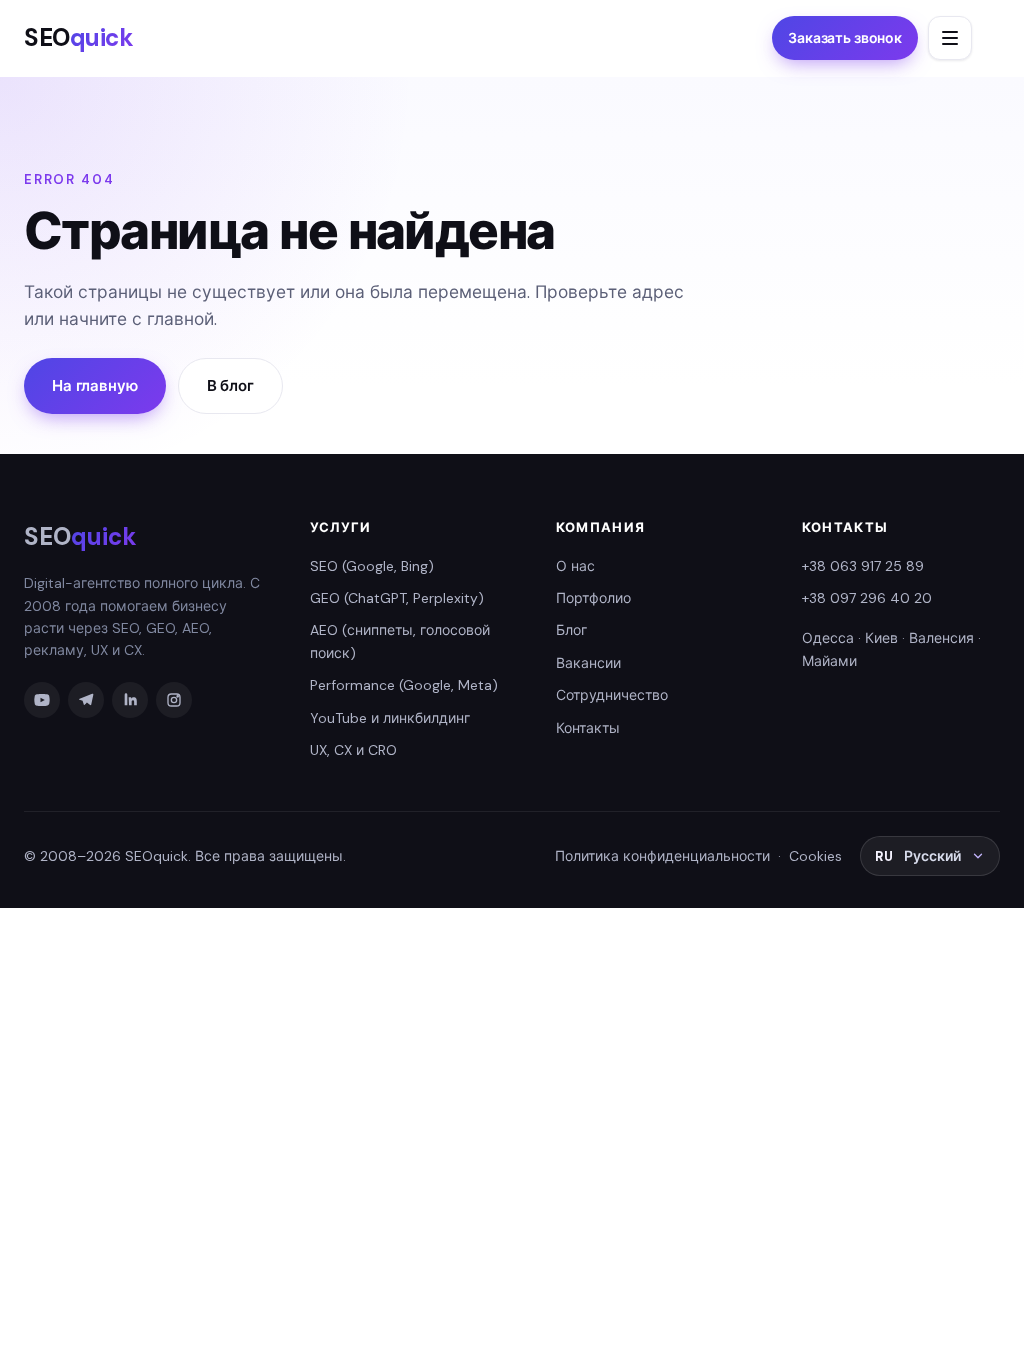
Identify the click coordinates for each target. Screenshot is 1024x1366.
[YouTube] (42, 700)
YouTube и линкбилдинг (390, 718)
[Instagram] (174, 700)
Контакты (588, 728)
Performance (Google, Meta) (404, 685)
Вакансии (588, 663)
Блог (571, 630)
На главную (95, 386)
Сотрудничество (612, 695)
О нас (575, 566)
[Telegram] (86, 700)
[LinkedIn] (130, 700)
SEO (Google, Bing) (372, 566)
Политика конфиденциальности (662, 856)
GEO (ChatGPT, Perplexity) (397, 598)
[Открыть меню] (950, 38)
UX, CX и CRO (353, 750)
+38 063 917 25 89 (863, 566)
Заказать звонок (845, 38)
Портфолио (593, 598)
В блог (230, 386)
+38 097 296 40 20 (867, 598)
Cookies (815, 856)
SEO (78, 37)
